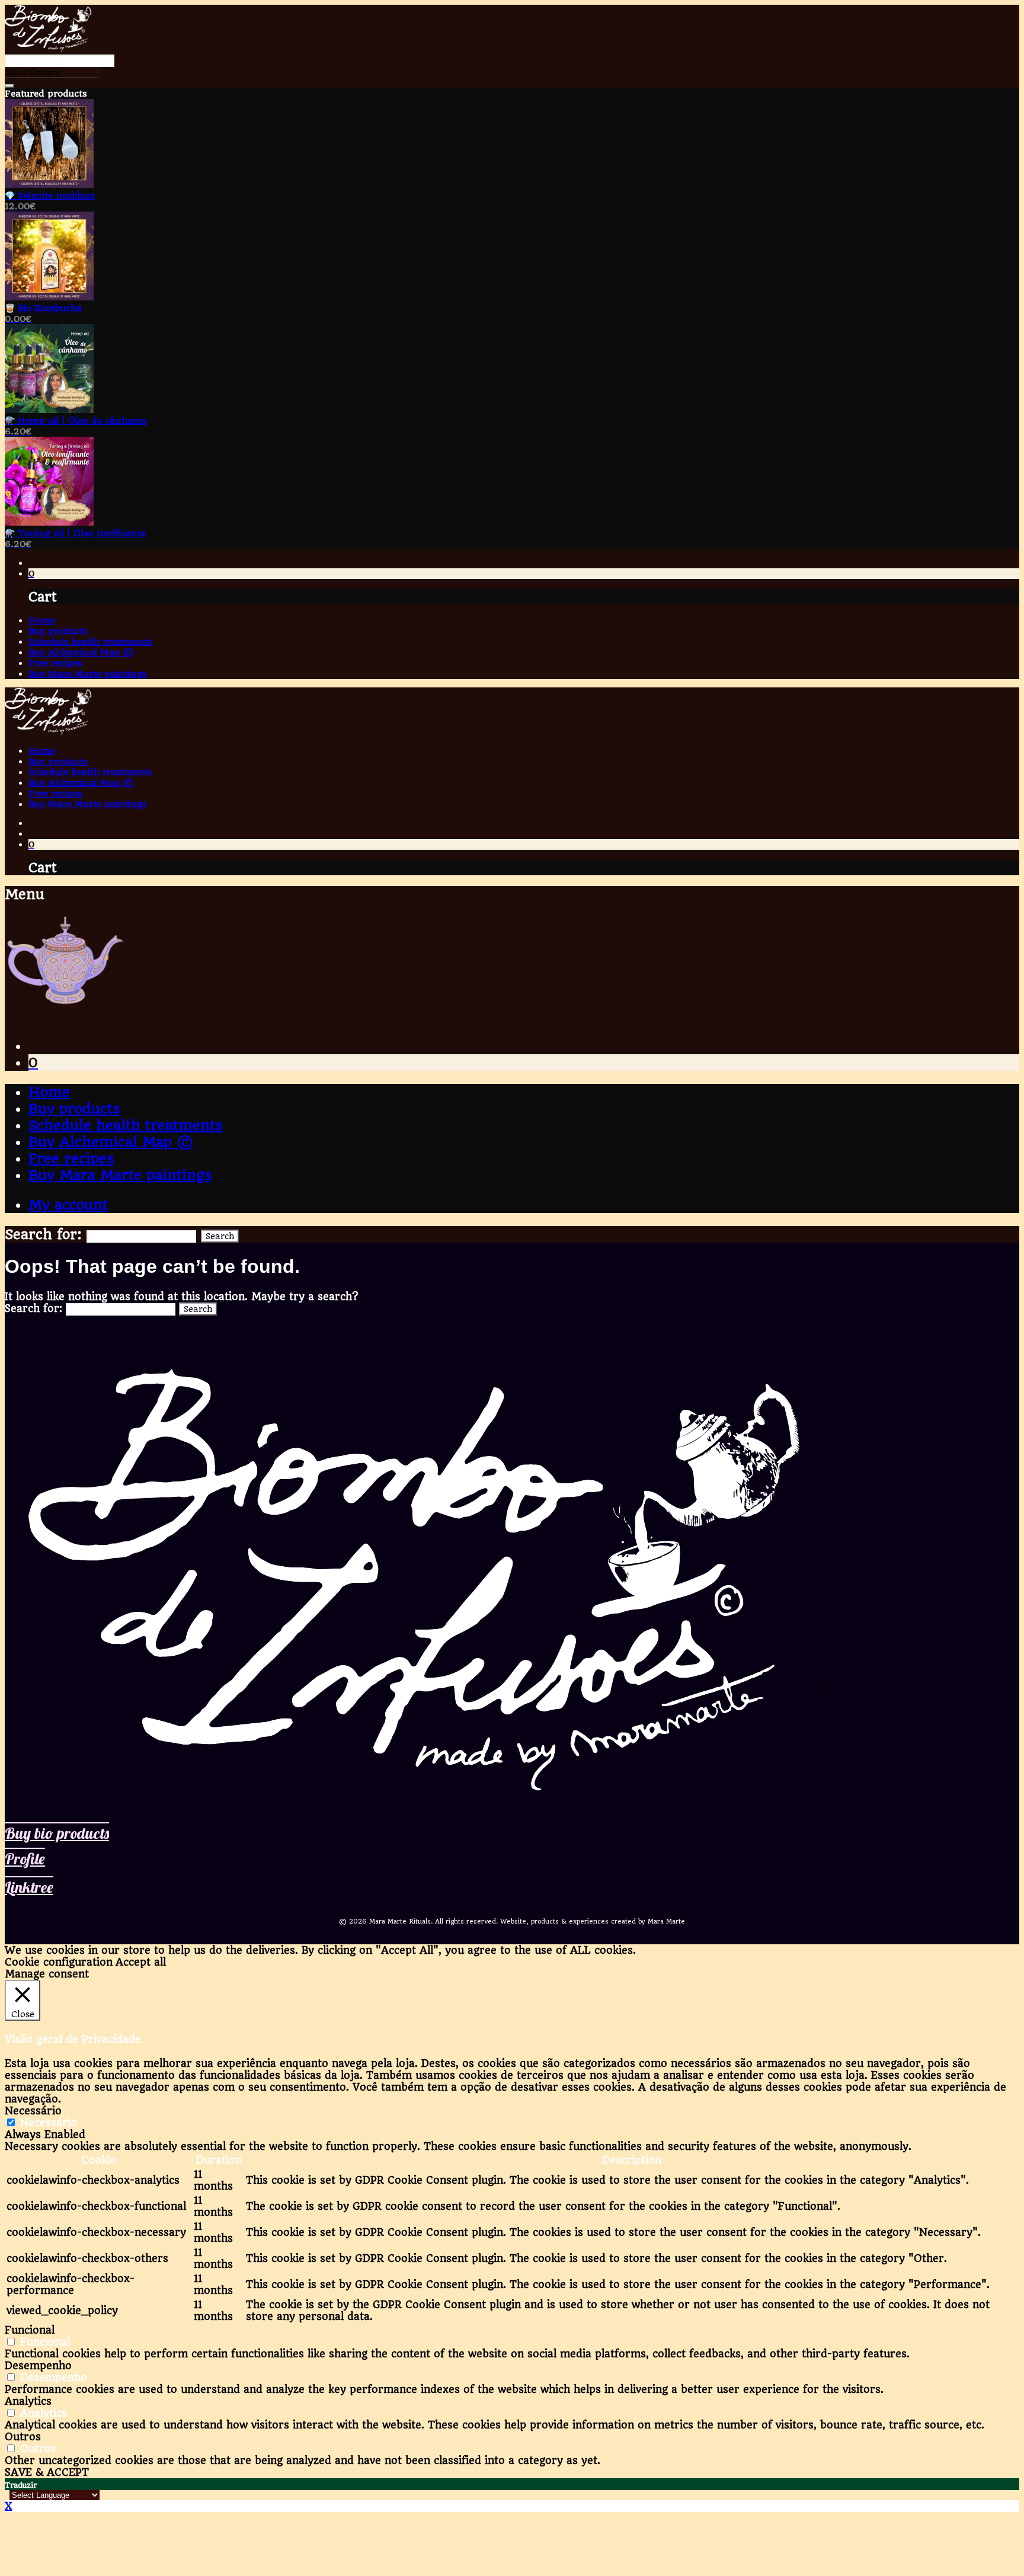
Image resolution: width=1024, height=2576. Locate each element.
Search (220, 1236)
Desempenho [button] (38, 2366)
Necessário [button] (33, 2111)
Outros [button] (23, 2437)
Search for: (43, 1234)
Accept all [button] (141, 1962)
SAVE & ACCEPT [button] (47, 2472)
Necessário (49, 2123)
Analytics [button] (28, 2401)
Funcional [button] (30, 2330)
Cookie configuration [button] (59, 1962)
